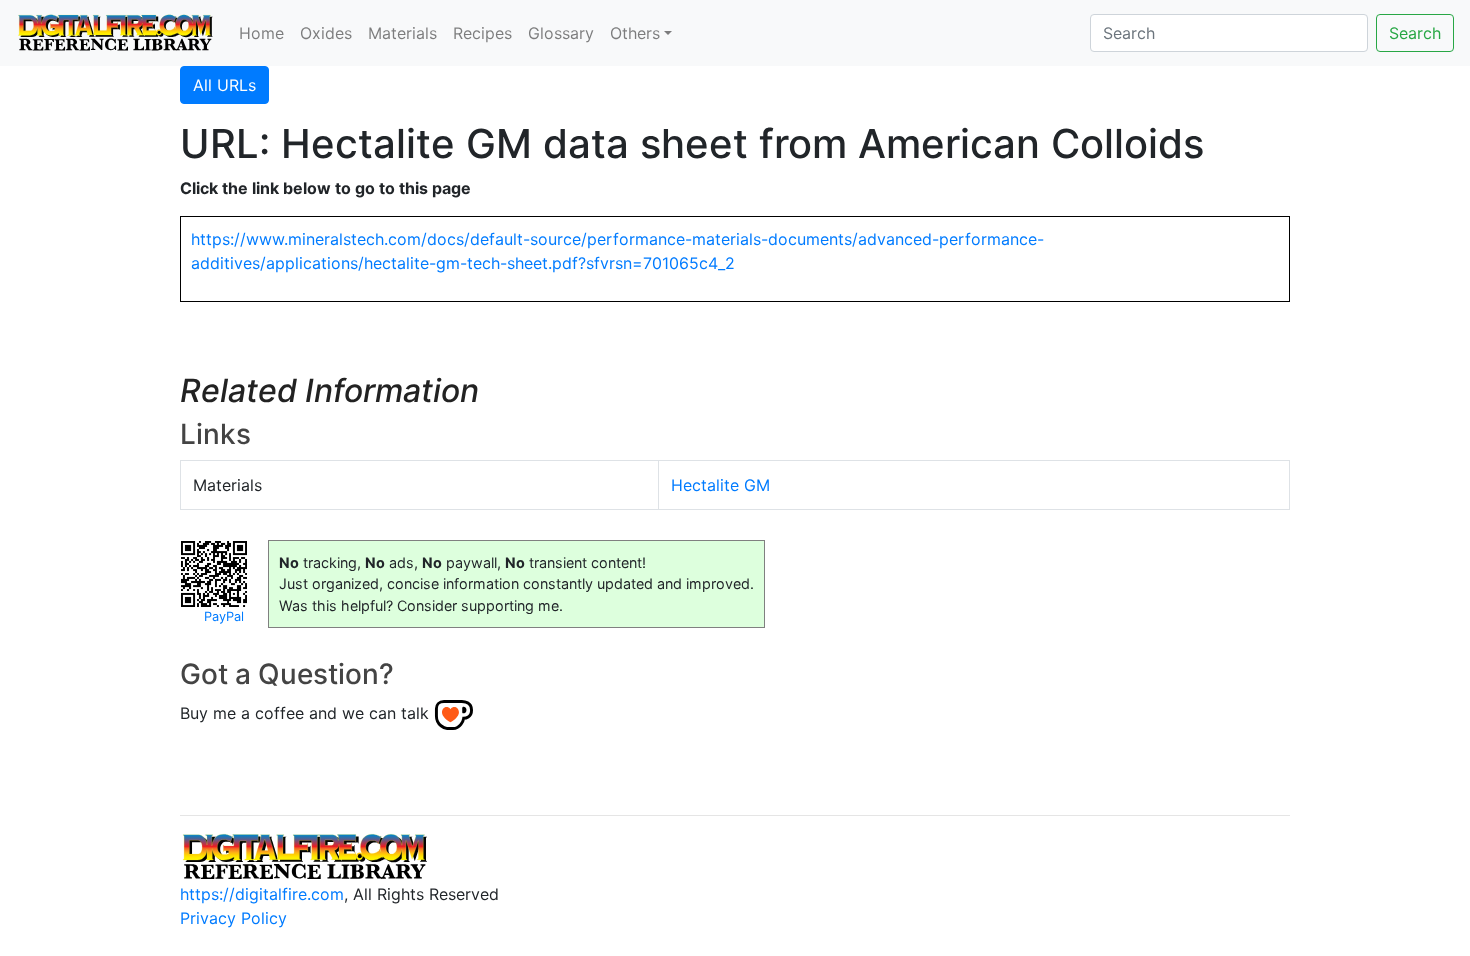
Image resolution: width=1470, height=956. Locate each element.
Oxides (326, 33)
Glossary (561, 33)
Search (1415, 33)
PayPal (224, 616)
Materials (402, 33)
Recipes (482, 33)
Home (261, 33)
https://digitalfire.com (262, 894)
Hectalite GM (720, 485)
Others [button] (635, 33)
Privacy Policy (233, 918)
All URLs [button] (224, 85)
